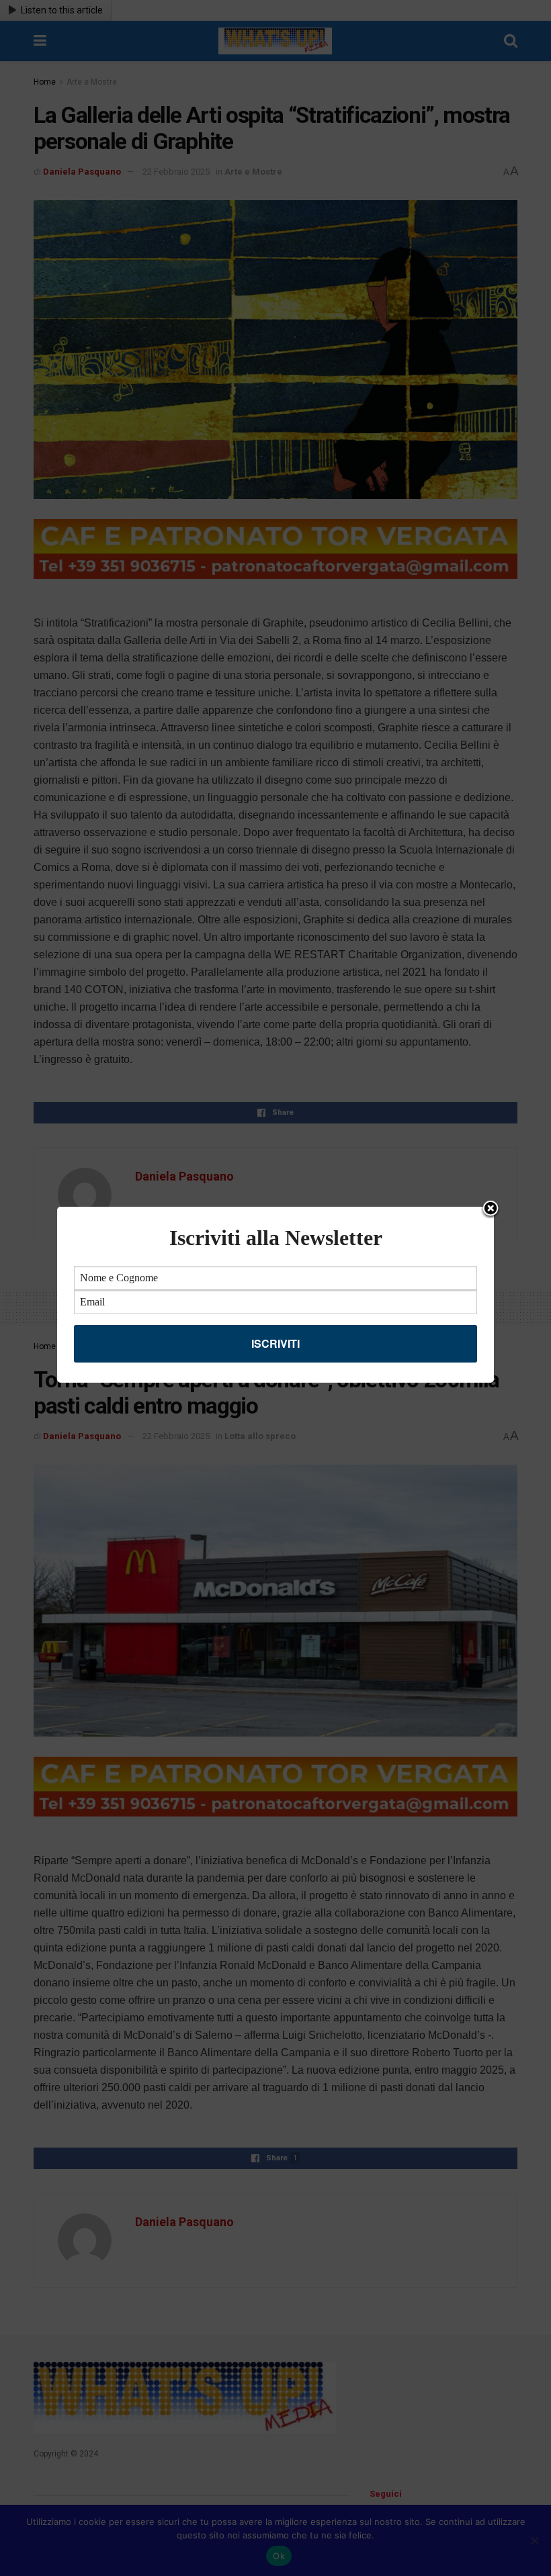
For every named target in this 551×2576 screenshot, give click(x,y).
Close (491, 1209)
